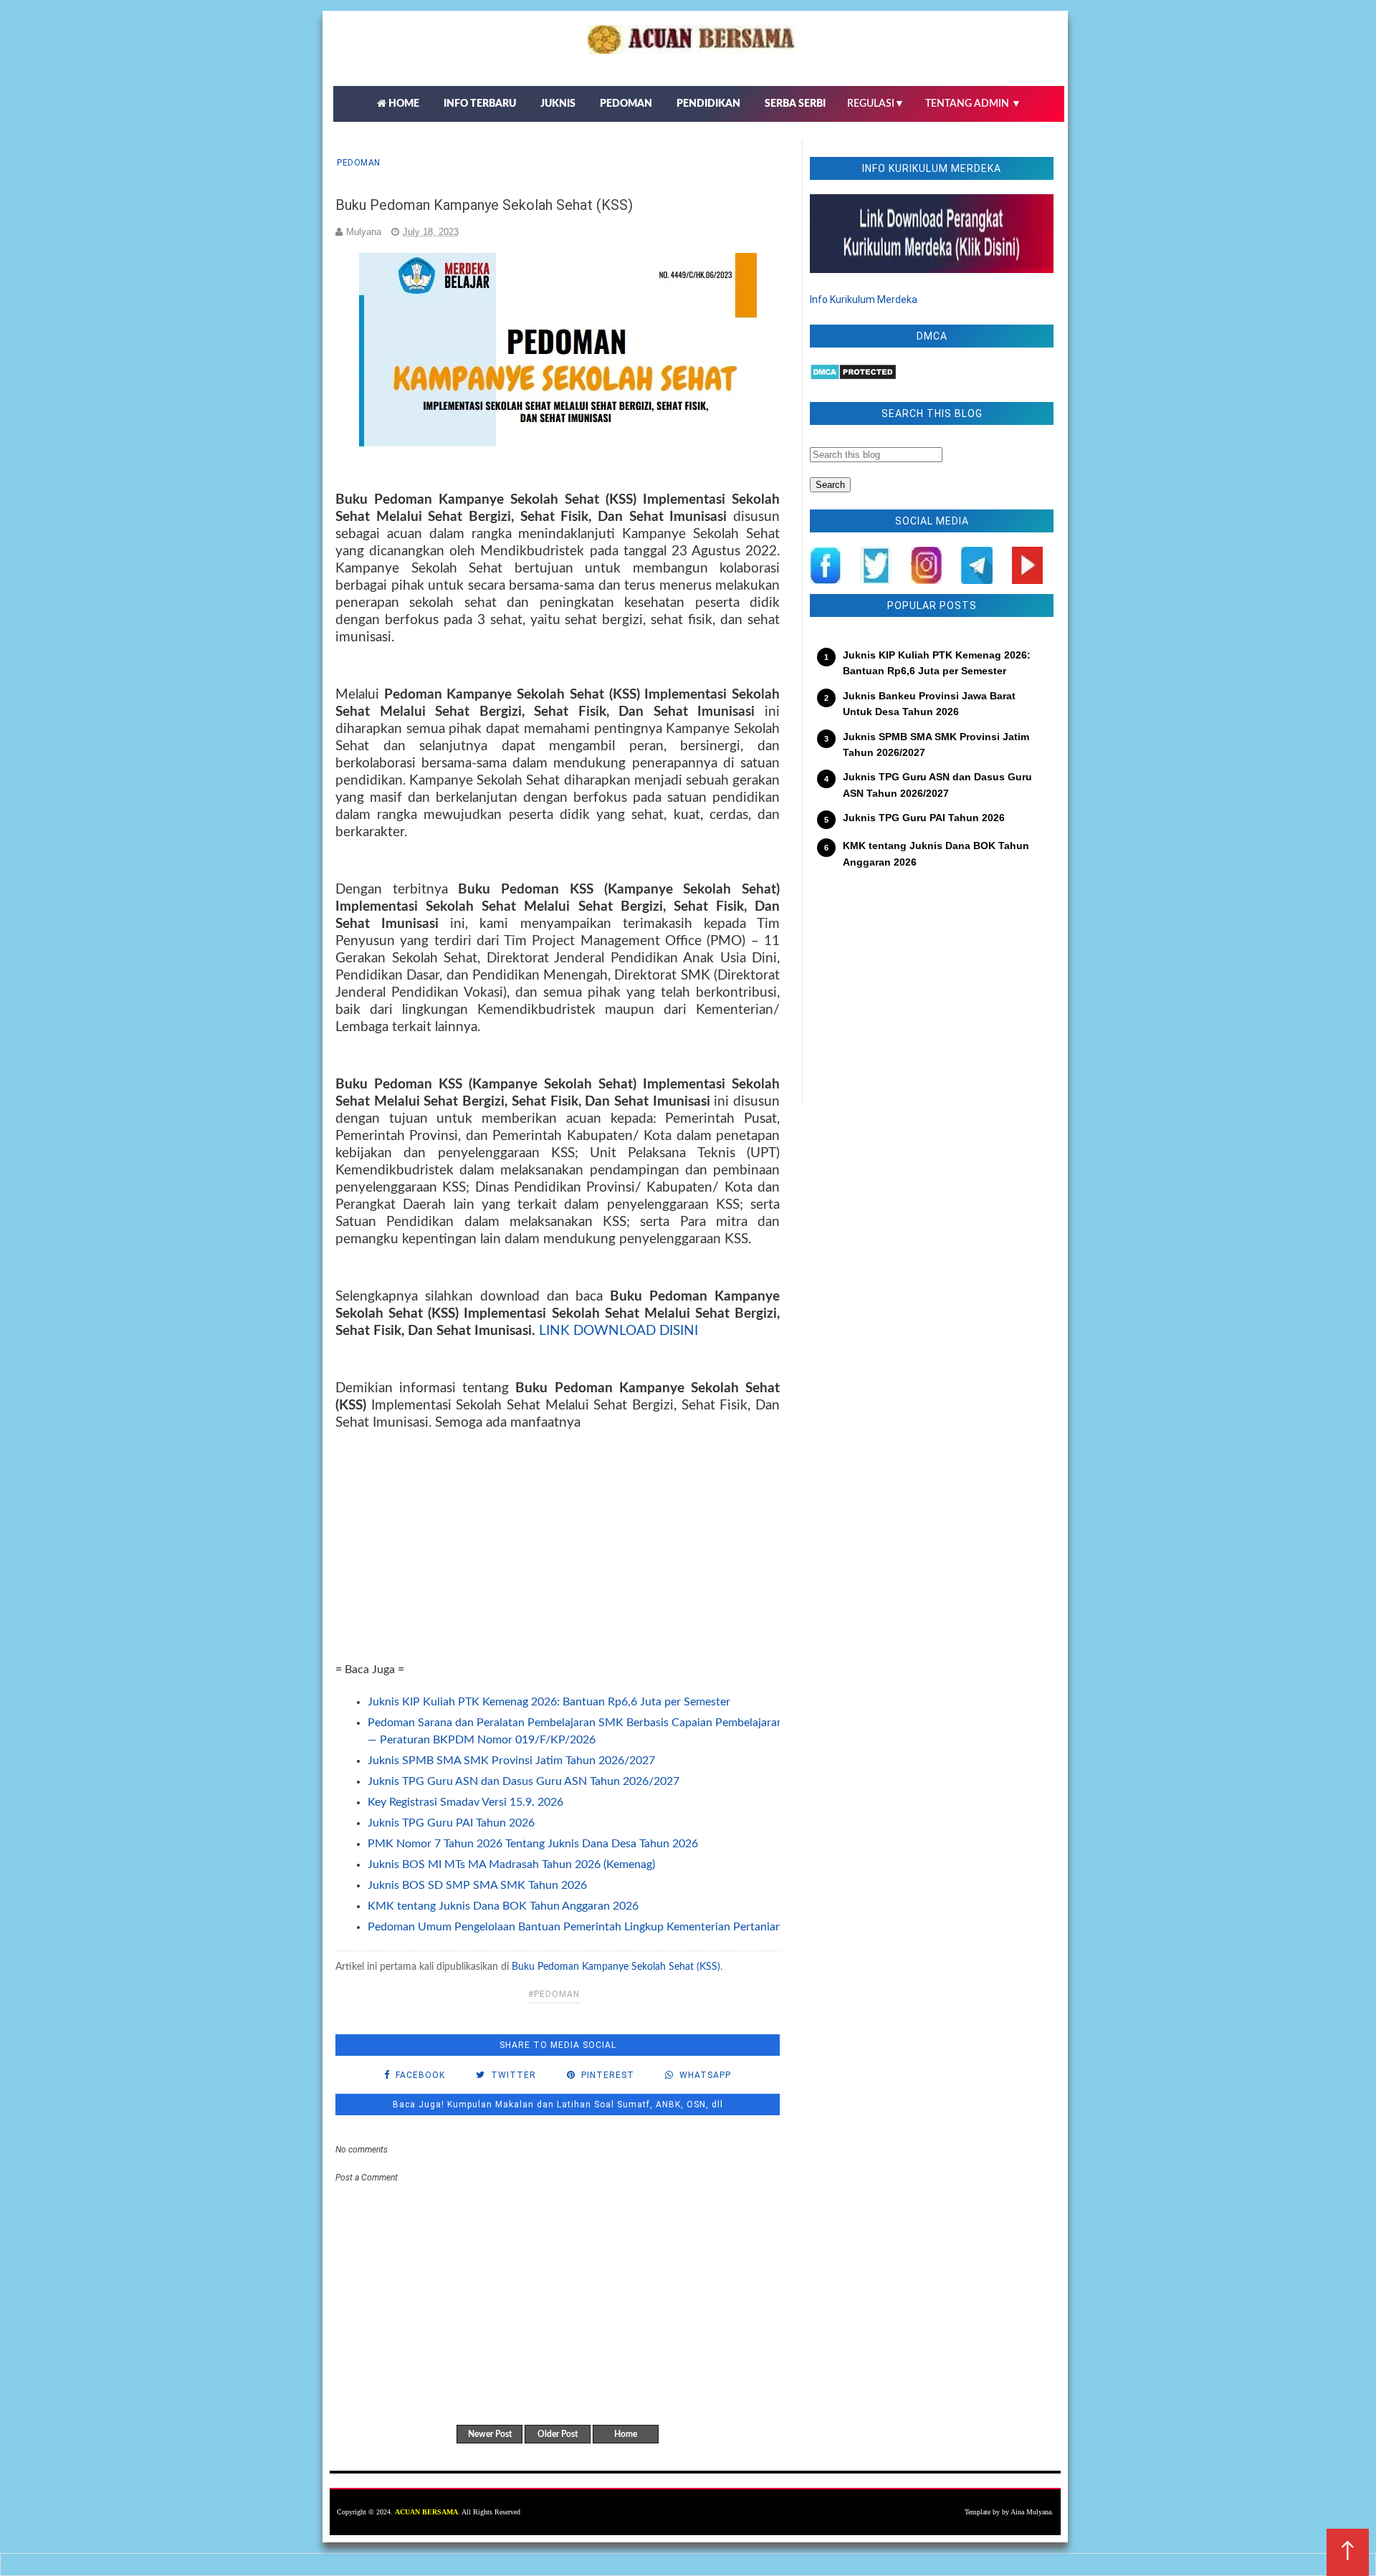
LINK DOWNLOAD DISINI (618, 1331)
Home (626, 2434)
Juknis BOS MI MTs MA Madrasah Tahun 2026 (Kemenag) (511, 1864)
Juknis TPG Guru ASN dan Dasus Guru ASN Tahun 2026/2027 (524, 1781)
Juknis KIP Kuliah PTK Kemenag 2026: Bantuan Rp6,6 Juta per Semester (549, 1702)
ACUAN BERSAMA (426, 2512)
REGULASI (876, 104)
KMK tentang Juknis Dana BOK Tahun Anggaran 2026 (503, 1906)
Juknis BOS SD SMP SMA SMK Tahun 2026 (477, 1885)
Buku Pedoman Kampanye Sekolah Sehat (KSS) (616, 1967)
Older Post (558, 2434)
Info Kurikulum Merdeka (864, 300)
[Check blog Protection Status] (853, 377)
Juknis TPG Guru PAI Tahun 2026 (451, 1823)
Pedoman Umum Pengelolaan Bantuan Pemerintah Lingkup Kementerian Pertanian (575, 1927)
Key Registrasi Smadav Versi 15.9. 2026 (465, 1802)
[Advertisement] (558, 1561)
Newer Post (490, 2434)
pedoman (359, 163)
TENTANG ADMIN (973, 104)
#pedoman (554, 1994)
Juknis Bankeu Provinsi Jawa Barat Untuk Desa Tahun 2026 (929, 704)
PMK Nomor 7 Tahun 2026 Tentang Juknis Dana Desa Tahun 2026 (533, 1844)
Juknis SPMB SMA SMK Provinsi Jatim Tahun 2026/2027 (511, 1761)
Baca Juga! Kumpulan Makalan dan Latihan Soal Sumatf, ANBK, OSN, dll (558, 2105)
